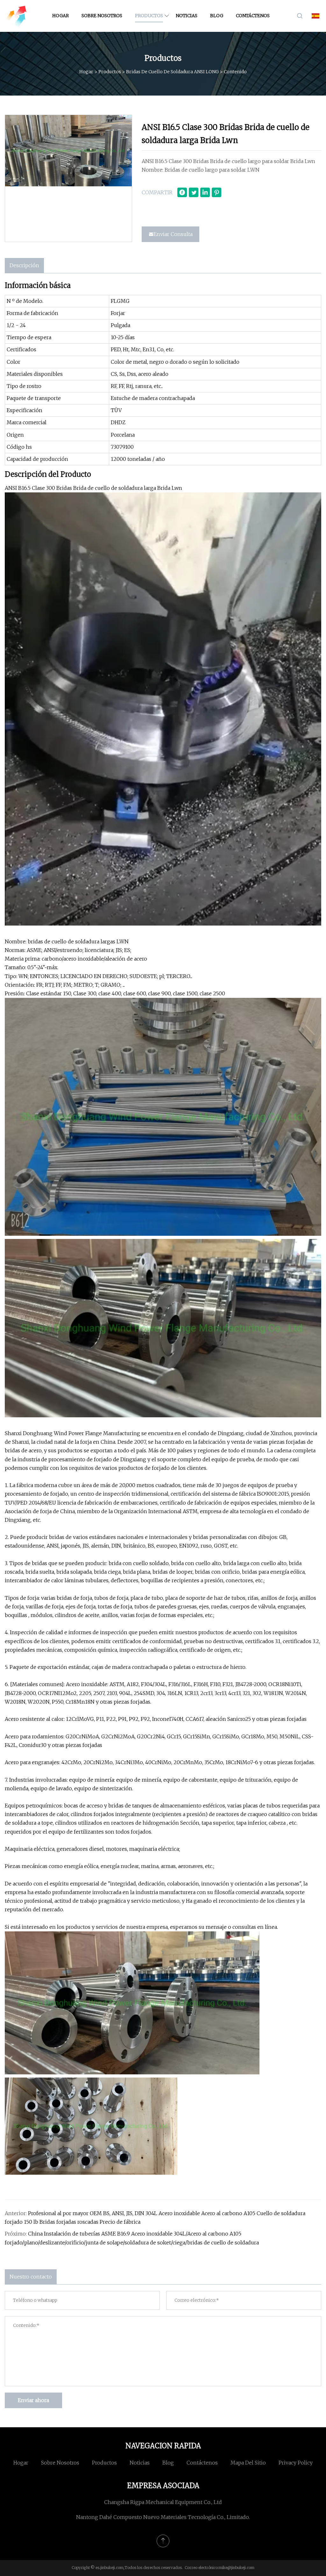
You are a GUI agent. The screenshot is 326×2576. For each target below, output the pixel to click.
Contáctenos (253, 16)
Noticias (187, 16)
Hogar (60, 16)
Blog (217, 16)
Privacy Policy (296, 2463)
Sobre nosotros (102, 16)
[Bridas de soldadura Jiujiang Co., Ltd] (16, 16)
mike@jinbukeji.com (237, 2568)
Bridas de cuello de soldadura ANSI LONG (172, 72)
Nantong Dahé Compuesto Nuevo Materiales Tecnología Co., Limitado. (163, 2517)
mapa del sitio (248, 2463)
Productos (149, 16)
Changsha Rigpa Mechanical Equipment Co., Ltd (163, 2502)
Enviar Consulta (173, 234)
